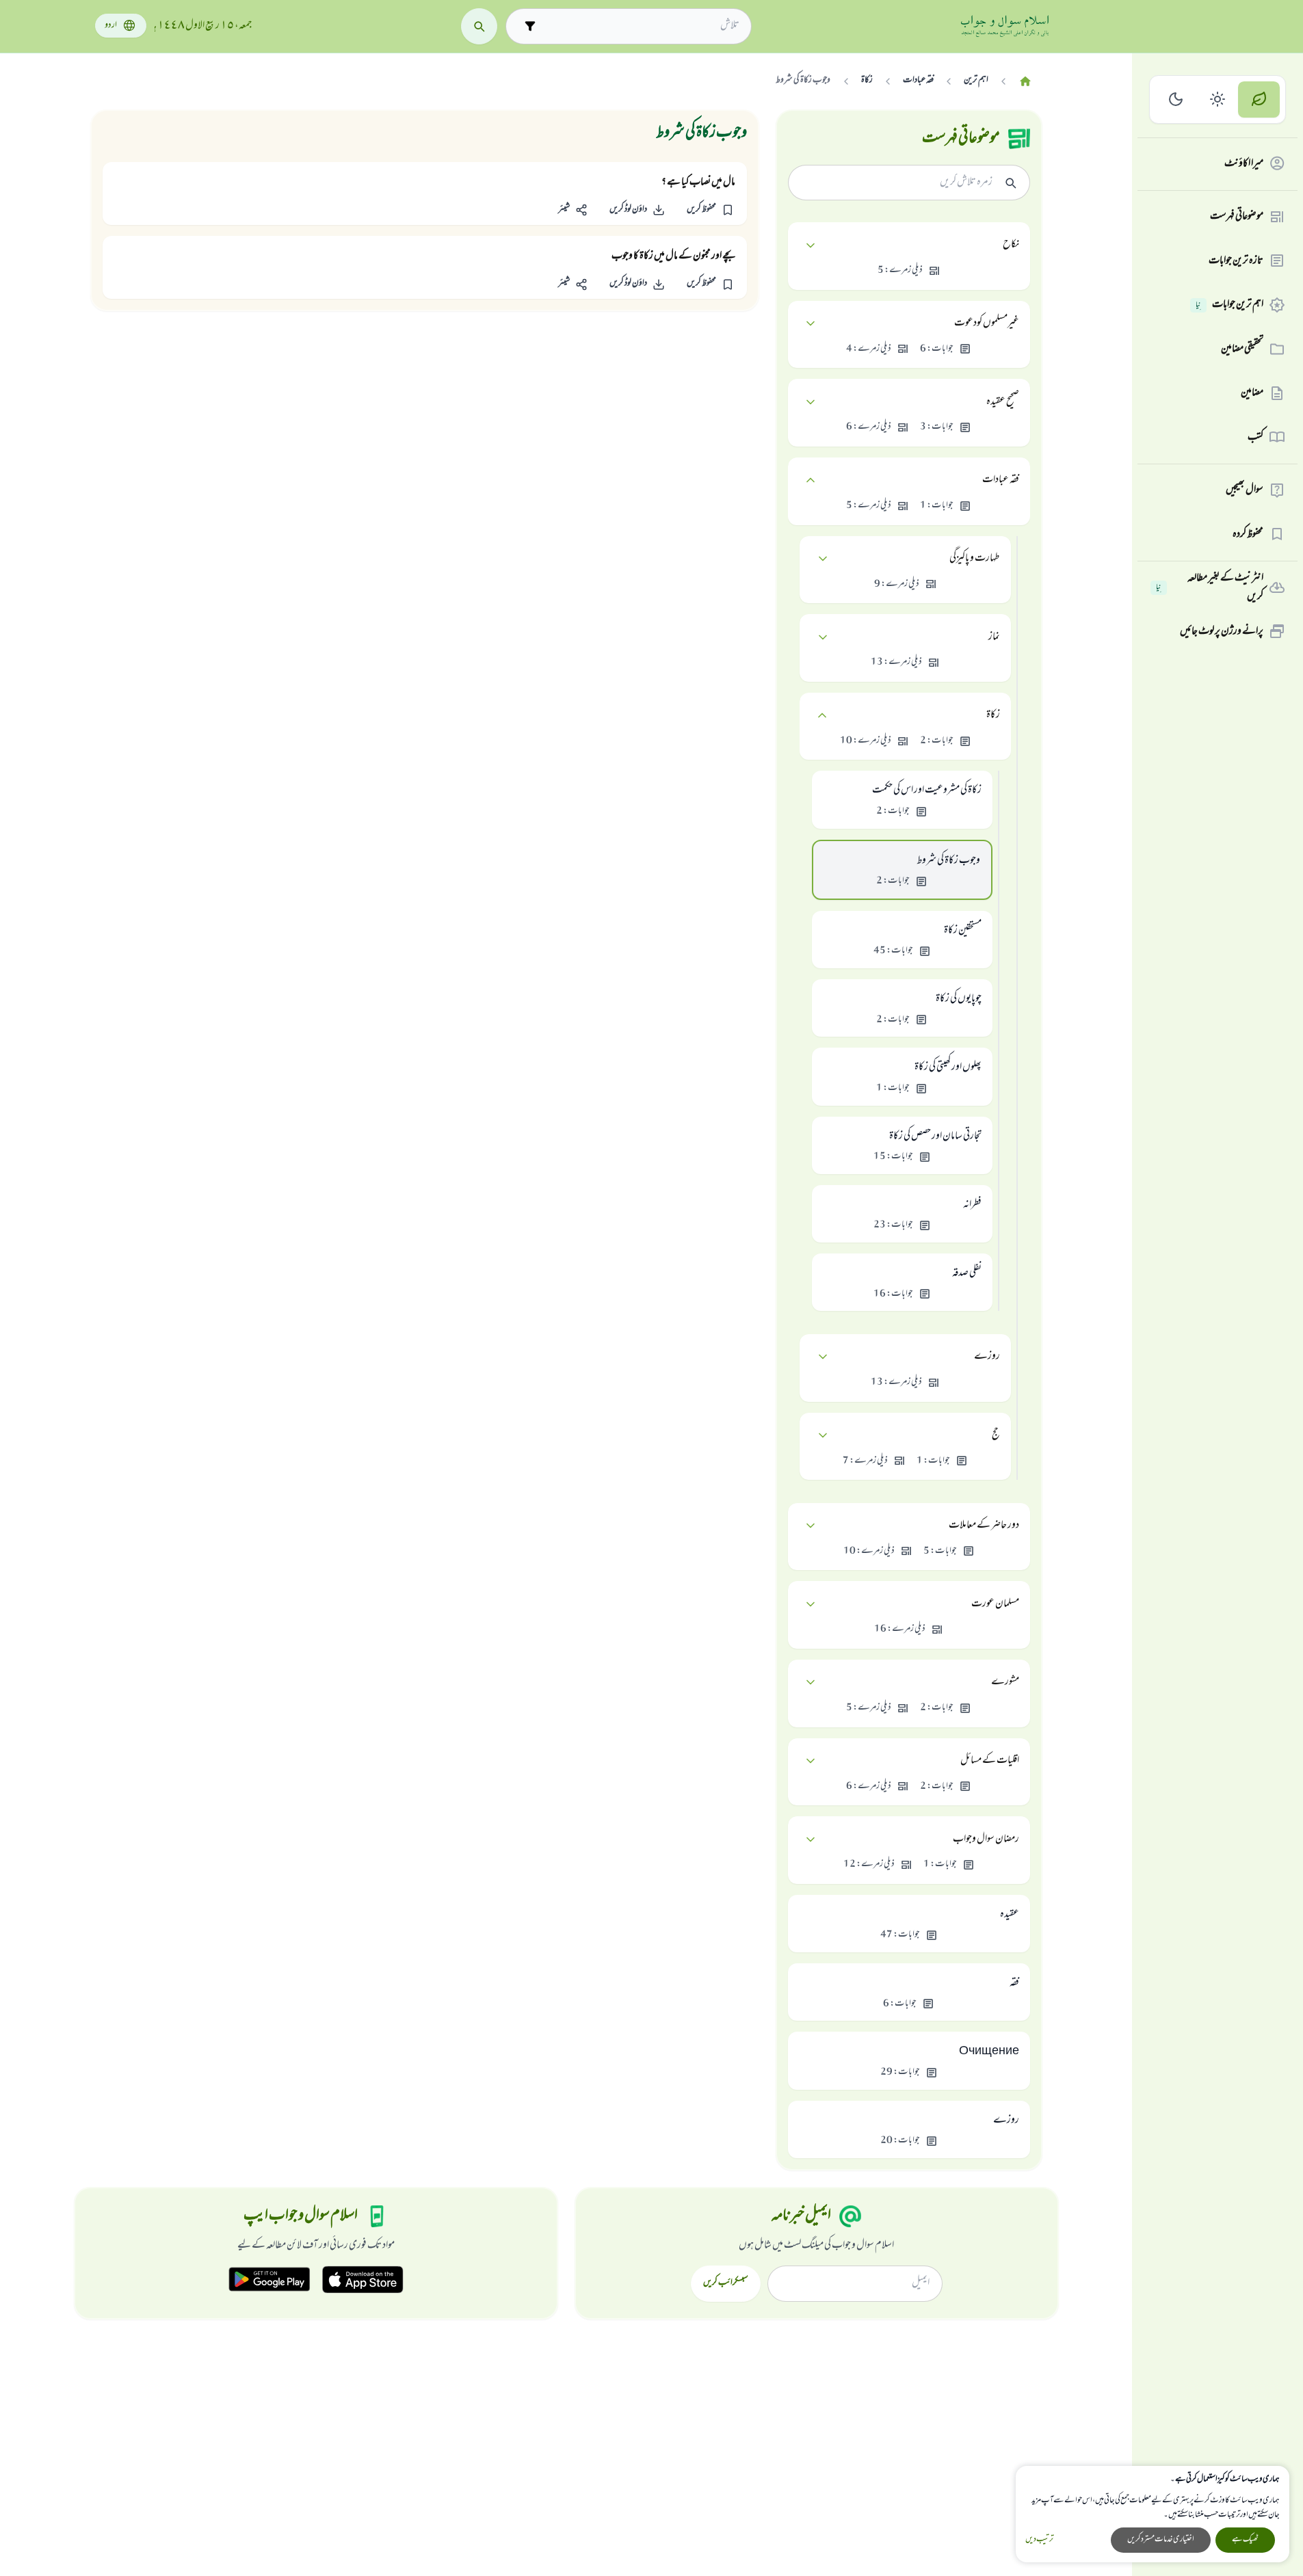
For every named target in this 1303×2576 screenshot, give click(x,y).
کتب (1255, 437)
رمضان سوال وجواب (986, 1840)
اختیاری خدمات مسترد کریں (1161, 2540)
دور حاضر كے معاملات (984, 1526)
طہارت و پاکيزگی (975, 559)
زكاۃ (993, 715)
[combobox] (641, 26)
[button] (710, 210)
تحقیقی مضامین (1242, 349)
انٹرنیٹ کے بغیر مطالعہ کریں (1210, 588)
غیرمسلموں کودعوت (987, 323)
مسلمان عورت (995, 1604)
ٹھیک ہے (1245, 2540)
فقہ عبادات (1001, 480)
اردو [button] (111, 26)
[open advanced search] (530, 26)
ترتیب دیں (1039, 2540)
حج (996, 1435)
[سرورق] (1025, 82)
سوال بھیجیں (1245, 490)
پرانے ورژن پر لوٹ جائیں (1222, 631)
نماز (994, 637)
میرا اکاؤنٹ (1244, 163)
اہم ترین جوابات (1229, 305)
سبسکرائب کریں (725, 2283)
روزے (987, 1357)
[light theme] (1218, 99)
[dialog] (1153, 2514)
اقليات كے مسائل (990, 1761)
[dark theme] (1176, 99)
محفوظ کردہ (1248, 534)
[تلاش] (479, 26)
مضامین (1252, 393)
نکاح (1011, 245)
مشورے (1005, 1682)
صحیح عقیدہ (1003, 402)
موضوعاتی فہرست (1237, 217)
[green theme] (1259, 99)
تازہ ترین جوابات (1236, 261)
